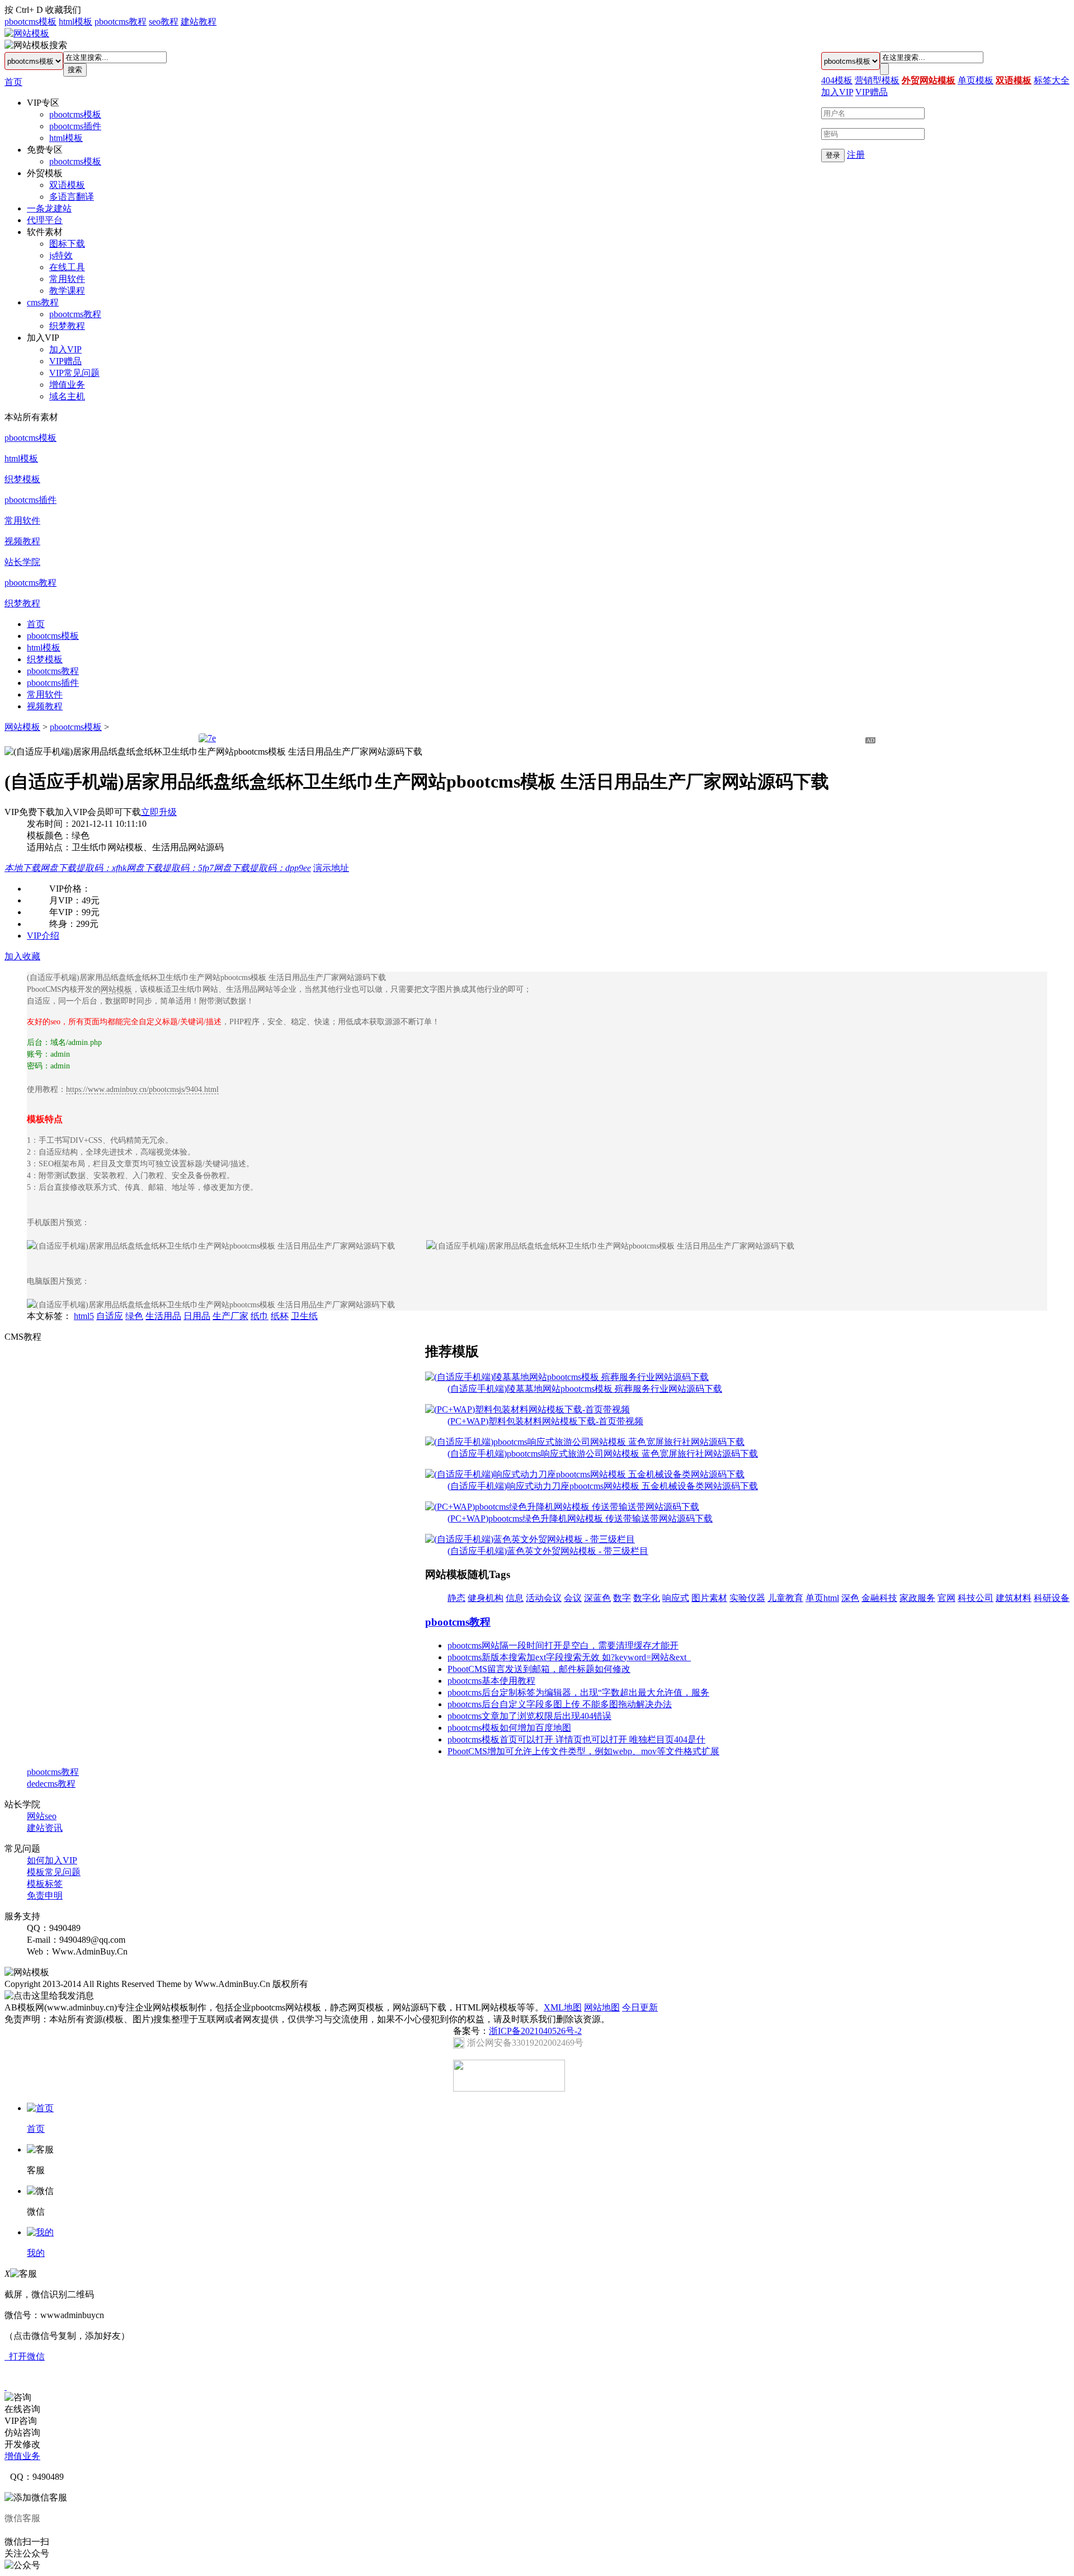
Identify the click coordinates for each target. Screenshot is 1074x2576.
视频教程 (22, 541)
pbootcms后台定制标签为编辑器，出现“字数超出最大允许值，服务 (578, 1692)
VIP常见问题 (74, 373)
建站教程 (199, 22)
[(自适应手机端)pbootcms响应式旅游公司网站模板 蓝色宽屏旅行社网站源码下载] (585, 1442)
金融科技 (879, 1598)
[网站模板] (27, 33)
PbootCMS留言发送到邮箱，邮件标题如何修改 (539, 1669)
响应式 (676, 1598)
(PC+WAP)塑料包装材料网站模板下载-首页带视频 (545, 1421)
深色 (850, 1598)
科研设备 (1052, 1598)
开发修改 (22, 2444)
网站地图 (602, 2007)
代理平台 (45, 220)
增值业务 (67, 385)
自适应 (110, 1316)
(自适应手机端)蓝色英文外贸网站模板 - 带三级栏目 (548, 1551)
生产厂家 (230, 1316)
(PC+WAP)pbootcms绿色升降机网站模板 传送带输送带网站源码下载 (580, 1518)
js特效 (61, 255)
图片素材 (709, 1598)
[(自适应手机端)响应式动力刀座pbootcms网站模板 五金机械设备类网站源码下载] (585, 1474)
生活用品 (163, 1316)
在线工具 (67, 267)
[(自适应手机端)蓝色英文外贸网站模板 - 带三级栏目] (530, 1539)
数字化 (647, 1598)
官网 (946, 1598)
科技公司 (976, 1598)
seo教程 (164, 22)
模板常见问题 (54, 1872)
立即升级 (159, 812)
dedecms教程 (51, 1784)
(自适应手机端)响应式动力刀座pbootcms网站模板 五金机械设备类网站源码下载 (603, 1486)
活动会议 (544, 1598)
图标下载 (67, 244)
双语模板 (67, 185)
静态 (456, 1598)
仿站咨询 (22, 2433)
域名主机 (67, 396)
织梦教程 (67, 326)
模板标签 (45, 1884)
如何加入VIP (52, 1860)
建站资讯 (45, 1828)
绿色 (134, 1316)
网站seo (42, 1816)
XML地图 (563, 2007)
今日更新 (640, 2007)
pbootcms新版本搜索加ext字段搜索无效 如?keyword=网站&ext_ (569, 1657)
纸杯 (280, 1316)
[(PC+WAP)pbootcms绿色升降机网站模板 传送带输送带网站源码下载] (562, 1507)
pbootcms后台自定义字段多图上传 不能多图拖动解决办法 (560, 1704)
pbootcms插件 (75, 126)
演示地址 (331, 868)
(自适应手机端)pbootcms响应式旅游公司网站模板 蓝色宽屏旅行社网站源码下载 (603, 1454)
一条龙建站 (49, 208)
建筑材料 (1014, 1598)
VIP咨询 (21, 2421)
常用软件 (67, 279)
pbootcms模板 (30, 22)
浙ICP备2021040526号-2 (535, 2031)
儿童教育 (785, 1598)
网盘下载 (83, 868)
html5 (84, 1316)
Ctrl (22, 10)
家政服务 (917, 1598)
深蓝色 (597, 1598)
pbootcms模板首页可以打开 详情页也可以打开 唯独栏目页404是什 (576, 1739)
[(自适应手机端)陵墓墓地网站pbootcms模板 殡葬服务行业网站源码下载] (567, 1377)
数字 (622, 1598)
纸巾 (260, 1316)
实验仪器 (747, 1598)
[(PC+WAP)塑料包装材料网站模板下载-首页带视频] (527, 1409)
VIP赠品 (65, 361)
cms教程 (43, 302)
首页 (13, 82)
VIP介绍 (43, 936)
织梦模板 (22, 479)
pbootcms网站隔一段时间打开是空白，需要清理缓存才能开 (563, 1645)
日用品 (197, 1316)
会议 (573, 1598)
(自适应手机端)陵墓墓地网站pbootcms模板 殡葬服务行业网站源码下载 (585, 1389)
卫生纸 (304, 1316)
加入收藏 (22, 956)
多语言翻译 (72, 197)
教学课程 (67, 291)
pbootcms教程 (121, 22)
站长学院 (22, 562)
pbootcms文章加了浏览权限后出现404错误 (529, 1716)
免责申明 (45, 1895)
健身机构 (486, 1598)
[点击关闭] (6, 2387)
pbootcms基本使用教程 (491, 1681)
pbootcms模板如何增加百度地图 (509, 1728)
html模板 (76, 22)
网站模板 (22, 727)
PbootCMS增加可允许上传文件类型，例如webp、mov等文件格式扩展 (583, 1751)
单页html (822, 1598)
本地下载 (22, 868)
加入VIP (65, 349)
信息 (515, 1598)
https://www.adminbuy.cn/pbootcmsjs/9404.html (142, 1089)
